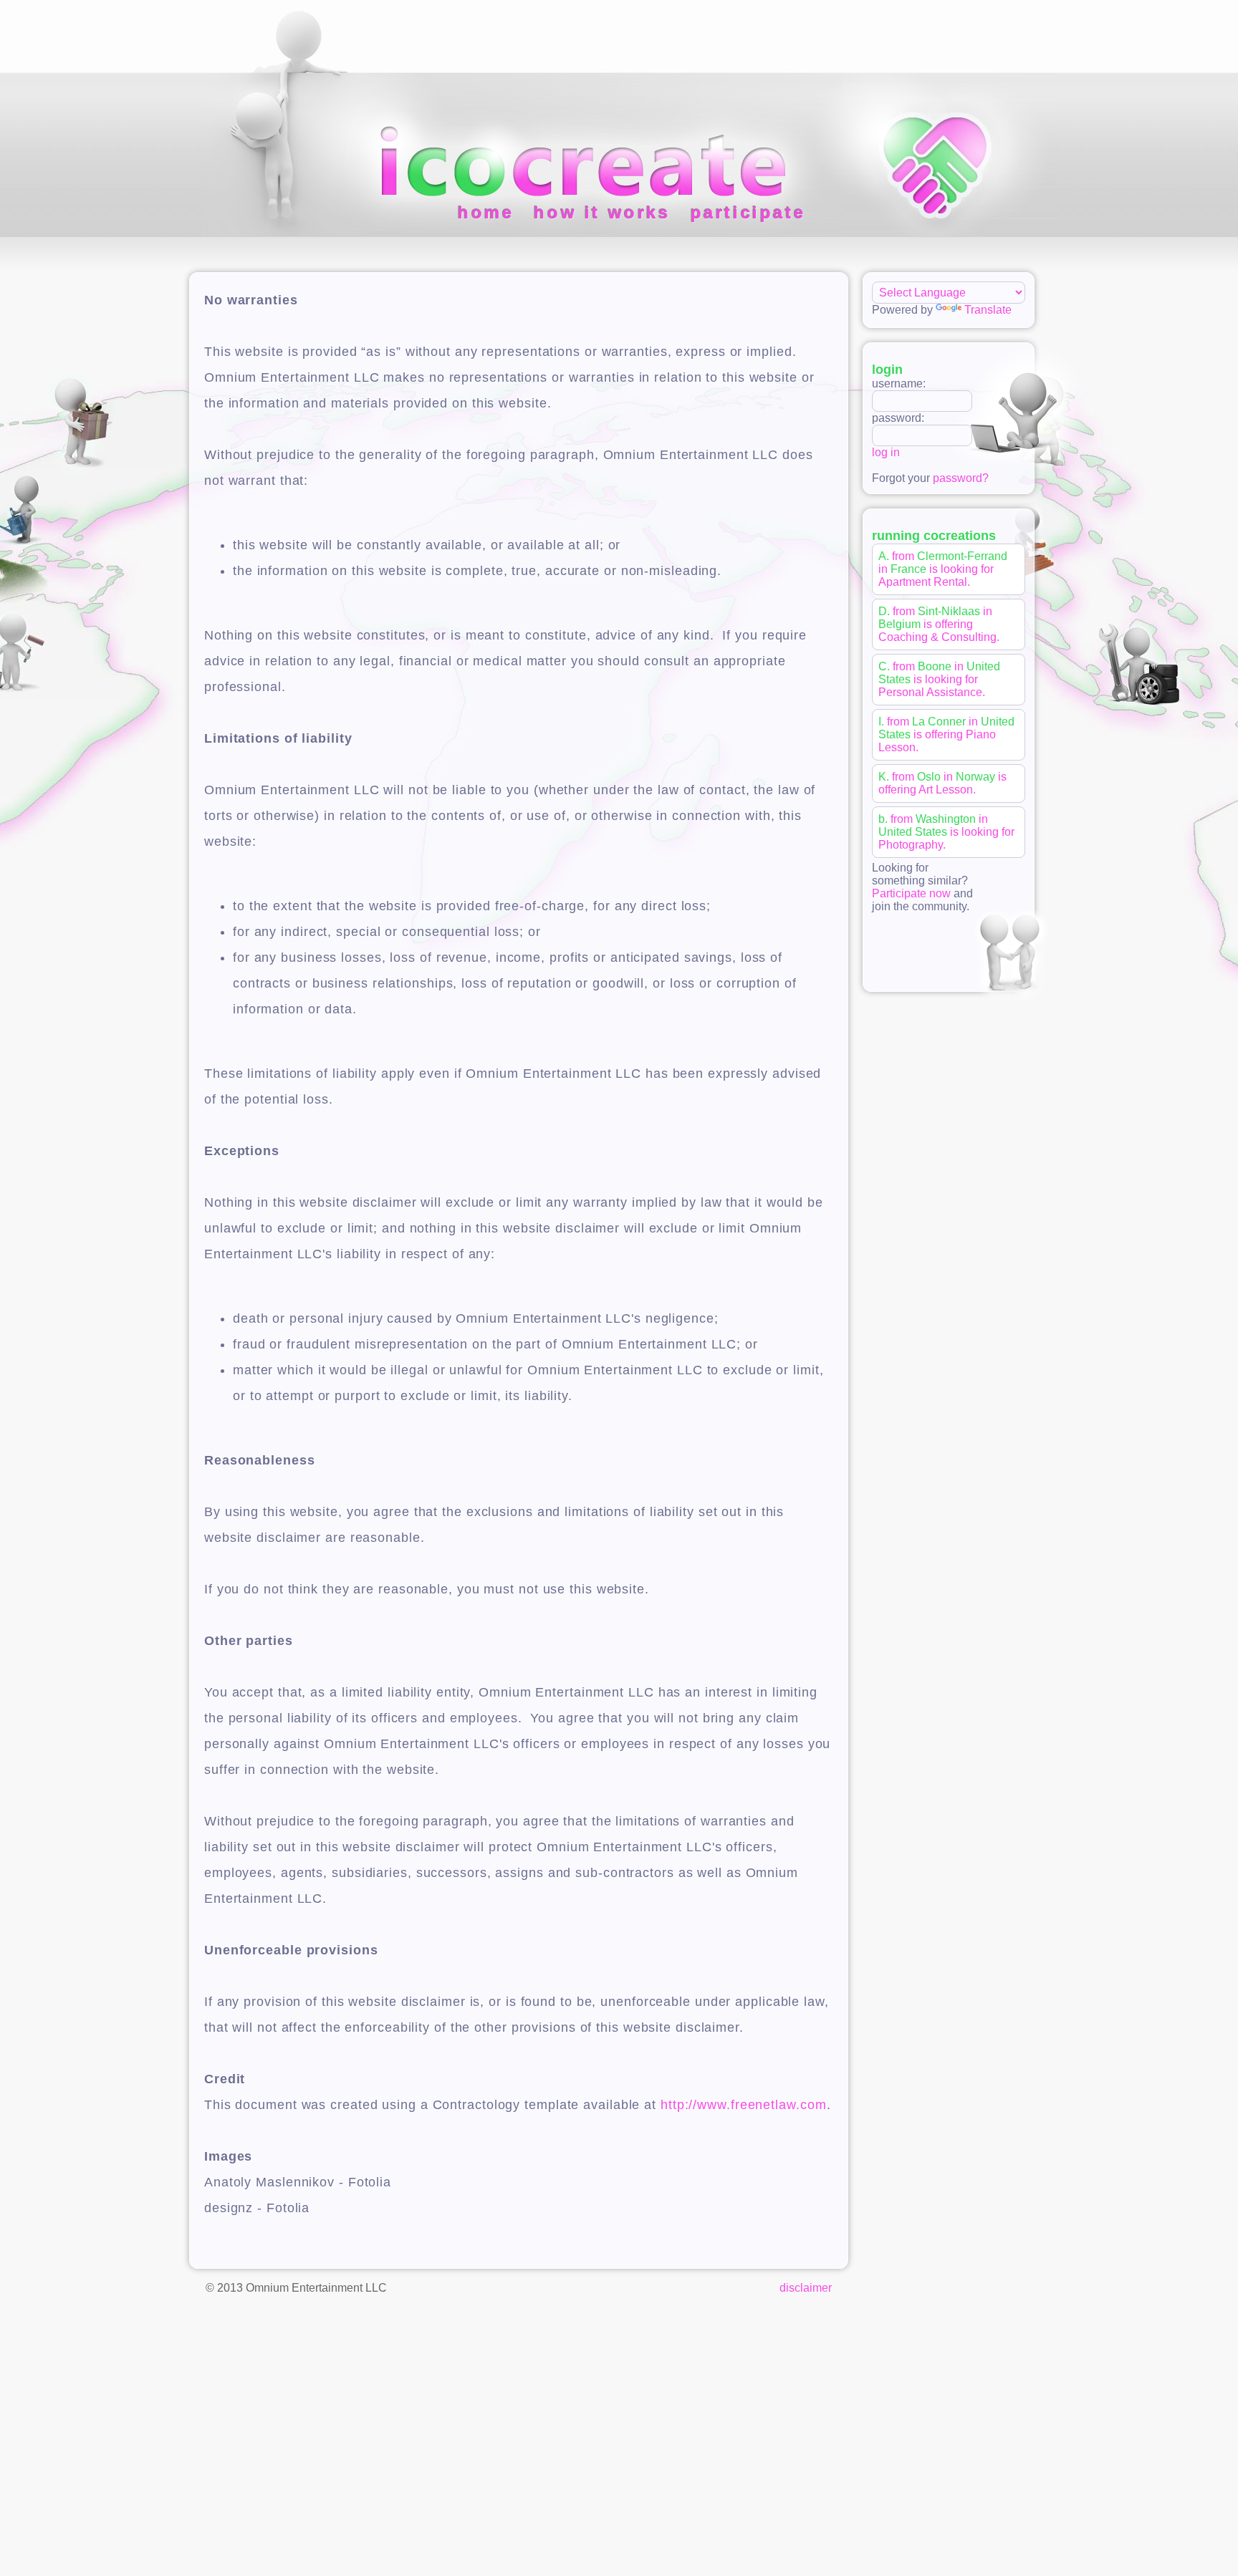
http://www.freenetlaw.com (744, 2105)
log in (886, 452)
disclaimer (806, 2288)
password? (961, 478)
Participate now (911, 893)
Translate (988, 310)
